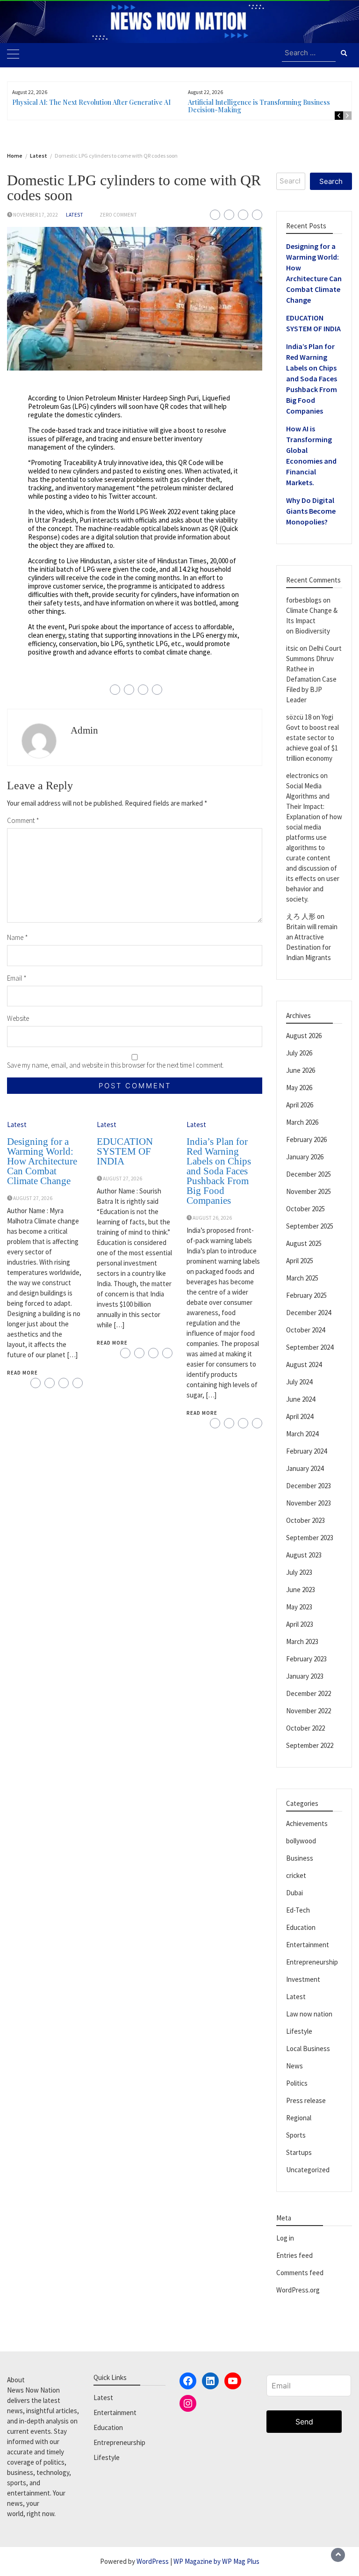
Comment (23, 820)
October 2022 (305, 1728)
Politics (297, 2083)
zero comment (118, 215)
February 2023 (306, 1659)
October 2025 (305, 1209)
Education (301, 1927)
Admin (84, 730)
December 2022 (309, 1693)
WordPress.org (298, 2290)
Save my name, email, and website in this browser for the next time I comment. (115, 1065)
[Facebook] (188, 2381)
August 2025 (304, 1243)
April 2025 (300, 1261)
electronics (302, 775)
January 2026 (305, 1157)
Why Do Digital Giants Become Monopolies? (311, 511)
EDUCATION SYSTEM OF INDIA (125, 1151)
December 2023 (309, 1486)
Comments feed (300, 2273)
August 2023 (304, 1555)
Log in (285, 2238)
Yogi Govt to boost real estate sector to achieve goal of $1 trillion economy (312, 738)
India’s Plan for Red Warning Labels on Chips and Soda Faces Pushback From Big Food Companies (219, 1171)
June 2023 (301, 1590)
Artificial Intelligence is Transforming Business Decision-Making (259, 106)
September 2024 (310, 1347)
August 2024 (304, 1364)
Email (17, 978)
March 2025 (302, 1278)
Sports (296, 2135)
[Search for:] (309, 53)
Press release (306, 2100)
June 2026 (301, 1070)
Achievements (307, 1823)
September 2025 (310, 1226)
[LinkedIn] (210, 2381)
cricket (296, 1875)
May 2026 (299, 1088)
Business (300, 1858)
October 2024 (305, 1330)
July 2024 (299, 1382)
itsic (292, 648)
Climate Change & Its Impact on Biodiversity (312, 621)
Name (18, 937)
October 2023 (305, 1520)
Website (18, 1018)
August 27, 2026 (33, 1198)
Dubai (294, 1893)
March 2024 (302, 1434)
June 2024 (301, 1399)
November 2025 (309, 1191)
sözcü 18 (299, 717)
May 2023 (299, 1607)
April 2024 (300, 1416)
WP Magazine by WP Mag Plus (216, 2561)
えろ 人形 (301, 916)
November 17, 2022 (36, 215)
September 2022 (310, 1745)
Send (304, 2422)
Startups (299, 2152)
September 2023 (310, 1538)
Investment (303, 1979)
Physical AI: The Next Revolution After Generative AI (91, 102)
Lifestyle (299, 2031)
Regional (299, 2118)
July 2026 (299, 1053)
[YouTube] (233, 2381)
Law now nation (309, 2014)
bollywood (301, 1841)
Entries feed (294, 2255)
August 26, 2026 (212, 1218)
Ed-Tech (298, 1910)
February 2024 (306, 1451)
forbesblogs (304, 600)
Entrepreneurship (312, 1962)
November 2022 (309, 1711)
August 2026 (304, 1036)
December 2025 (309, 1174)
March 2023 (302, 1641)
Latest (75, 215)
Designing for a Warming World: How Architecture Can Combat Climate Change (42, 1161)
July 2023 (299, 1572)
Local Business (308, 2048)
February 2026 (306, 1139)
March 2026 (302, 1122)
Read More (22, 1373)
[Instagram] (188, 2403)
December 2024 (309, 1313)
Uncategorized (308, 2170)
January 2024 (305, 1468)
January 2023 (305, 1676)
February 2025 (306, 1295)
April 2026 (300, 1105)
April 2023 (300, 1624)
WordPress (153, 2561)
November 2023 (309, 1503)
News (294, 2066)
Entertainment (308, 1945)
